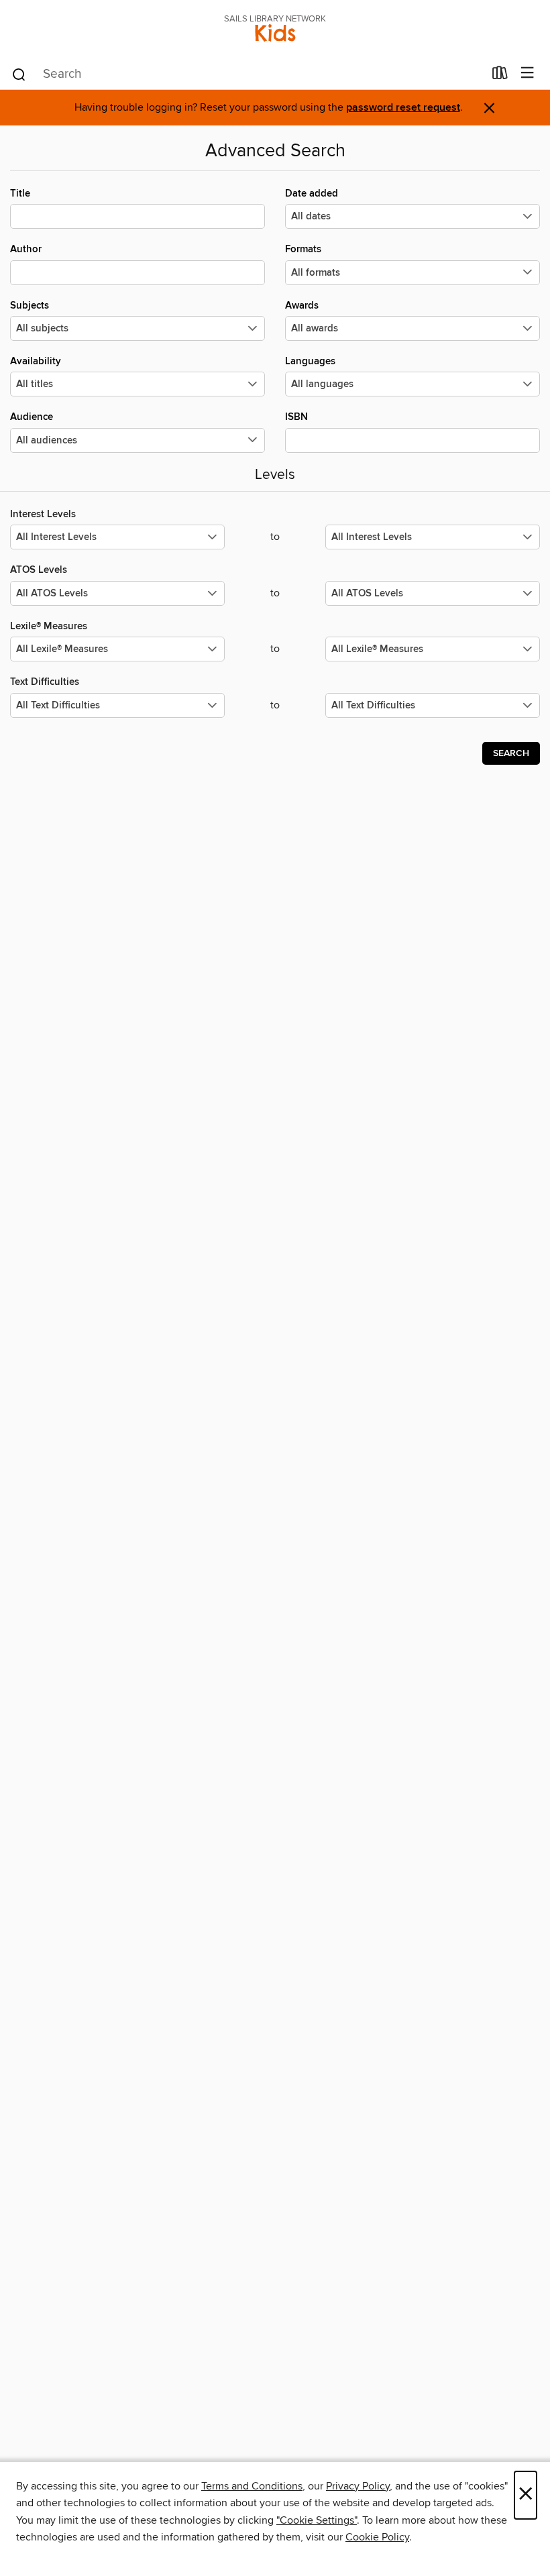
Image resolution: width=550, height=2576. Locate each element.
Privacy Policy (358, 2486)
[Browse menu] (528, 73)
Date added (312, 194)
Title (20, 194)
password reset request (403, 108)
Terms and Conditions (252, 2486)
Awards (302, 306)
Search (511, 753)
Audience (32, 417)
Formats (303, 249)
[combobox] (247, 74)
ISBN (296, 417)
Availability (36, 361)
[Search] (19, 74)
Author (26, 249)
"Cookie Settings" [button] (317, 2520)
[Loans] (500, 76)
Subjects (30, 306)
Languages (310, 361)
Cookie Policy (377, 2537)
